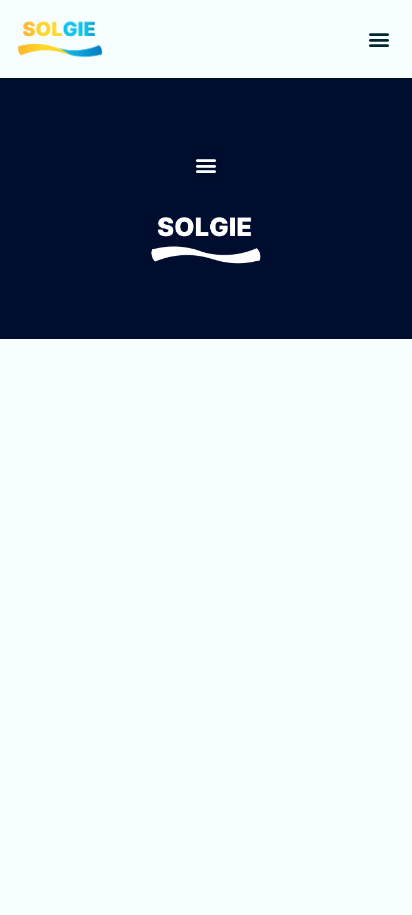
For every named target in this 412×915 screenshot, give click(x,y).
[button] (378, 39)
